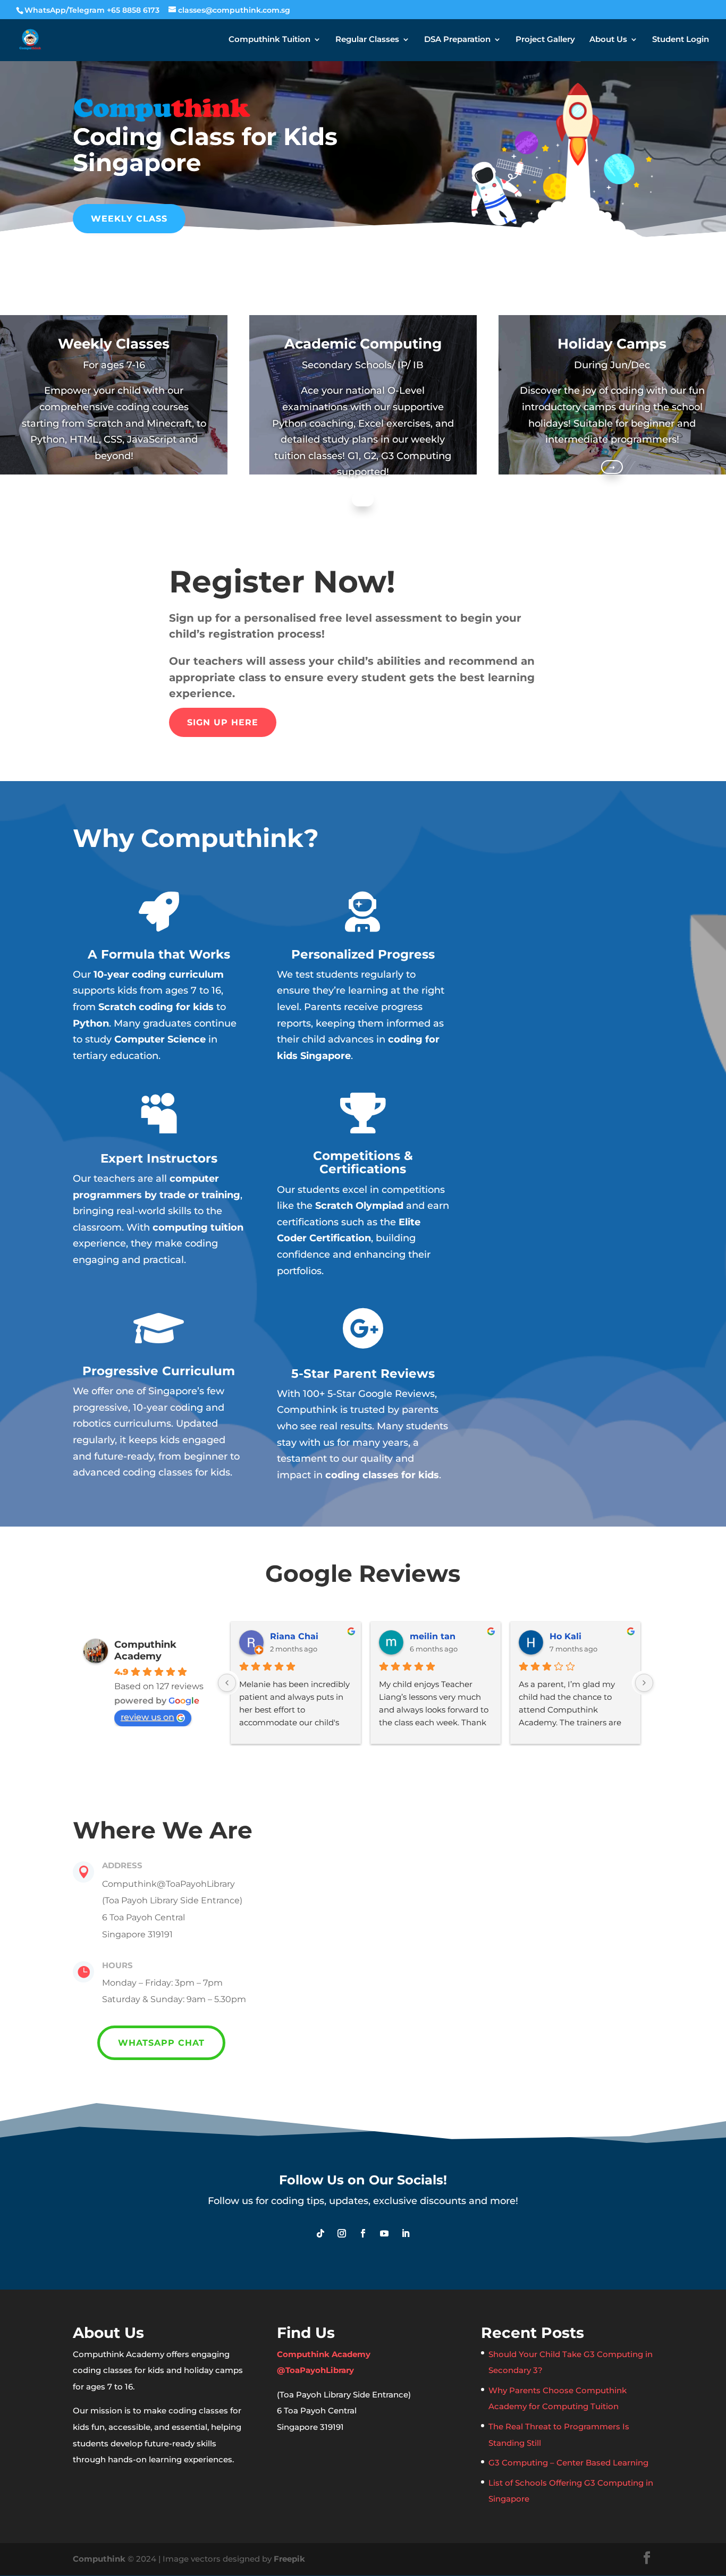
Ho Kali (565, 1636)
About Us (608, 40)
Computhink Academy (145, 1650)
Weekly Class (129, 219)
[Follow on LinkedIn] (406, 2233)
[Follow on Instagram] (342, 2233)
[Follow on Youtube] (384, 2233)
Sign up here (223, 722)
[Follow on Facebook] (363, 2233)
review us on (147, 1717)
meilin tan (433, 1636)
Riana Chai (294, 1636)
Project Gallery (545, 40)
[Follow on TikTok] (320, 2233)
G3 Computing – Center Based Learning (568, 2463)
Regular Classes (367, 40)
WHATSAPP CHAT (161, 2043)
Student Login (681, 40)
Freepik (289, 2559)
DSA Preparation (457, 40)
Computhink (99, 2559)
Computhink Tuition (269, 40)
